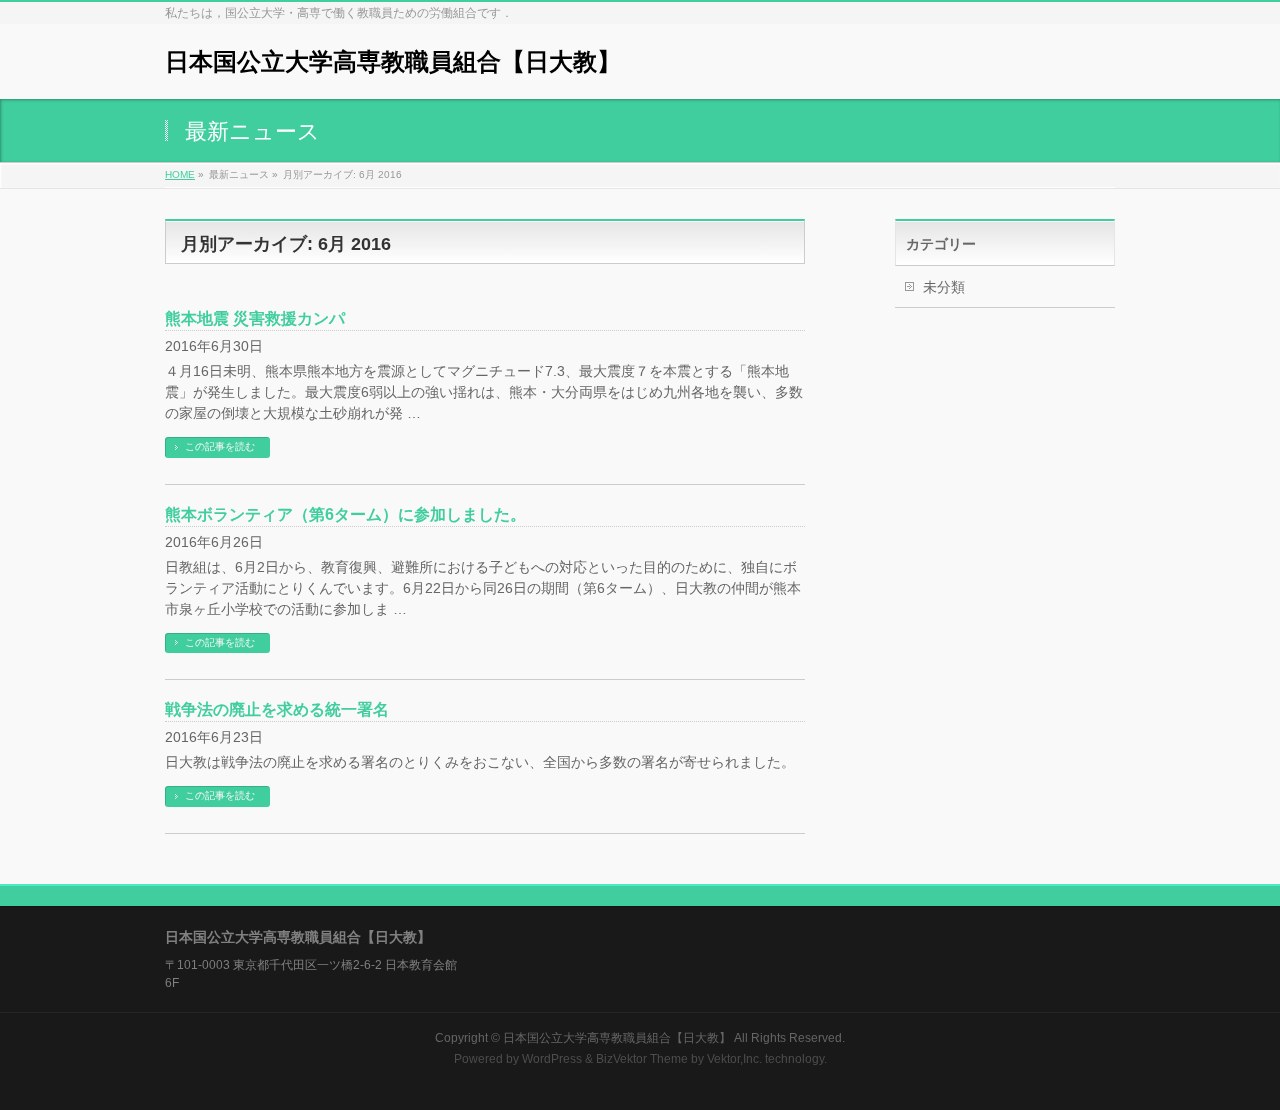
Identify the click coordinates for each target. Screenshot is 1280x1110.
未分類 (944, 287)
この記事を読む (220, 446)
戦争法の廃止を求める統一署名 (277, 709)
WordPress (552, 1059)
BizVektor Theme (642, 1059)
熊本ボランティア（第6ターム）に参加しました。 (345, 514)
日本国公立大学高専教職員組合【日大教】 (393, 61)
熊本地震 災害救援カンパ (255, 318)
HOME (180, 174)
